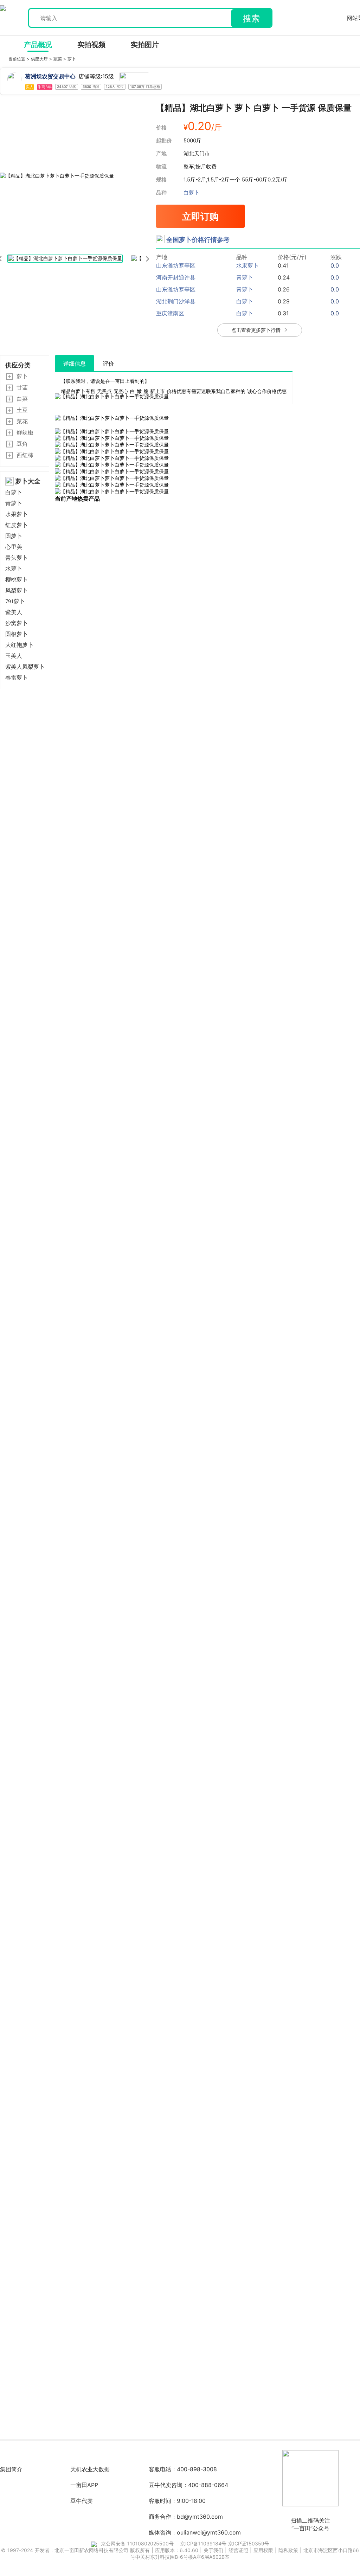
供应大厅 (40, 59)
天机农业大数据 (90, 2469)
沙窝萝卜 (17, 623)
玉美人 (14, 656)
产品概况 (38, 45)
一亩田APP (84, 2485)
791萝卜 (15, 601)
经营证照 (239, 2550)
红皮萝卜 (17, 525)
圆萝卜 (14, 536)
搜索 (251, 18)
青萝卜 (14, 503)
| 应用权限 (262, 2550)
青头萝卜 (17, 558)
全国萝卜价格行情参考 (198, 240)
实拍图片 (145, 45)
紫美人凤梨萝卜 (25, 667)
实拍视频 (91, 45)
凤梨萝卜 (17, 590)
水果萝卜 (17, 514)
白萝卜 (191, 192)
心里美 (14, 547)
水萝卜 (14, 569)
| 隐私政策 (287, 2550)
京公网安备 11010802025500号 (137, 2543)
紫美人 (14, 612)
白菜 (22, 399)
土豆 (22, 410)
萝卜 (72, 59)
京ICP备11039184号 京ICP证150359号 (225, 2543)
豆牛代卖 (82, 2501)
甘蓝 (22, 387)
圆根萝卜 (17, 634)
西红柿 (25, 455)
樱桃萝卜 (17, 580)
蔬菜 (58, 59)
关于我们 (214, 2550)
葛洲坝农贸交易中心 (50, 76)
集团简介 (11, 2469)
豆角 (22, 444)
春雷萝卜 (17, 678)
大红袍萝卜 (19, 645)
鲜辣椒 (25, 432)
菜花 (22, 421)
